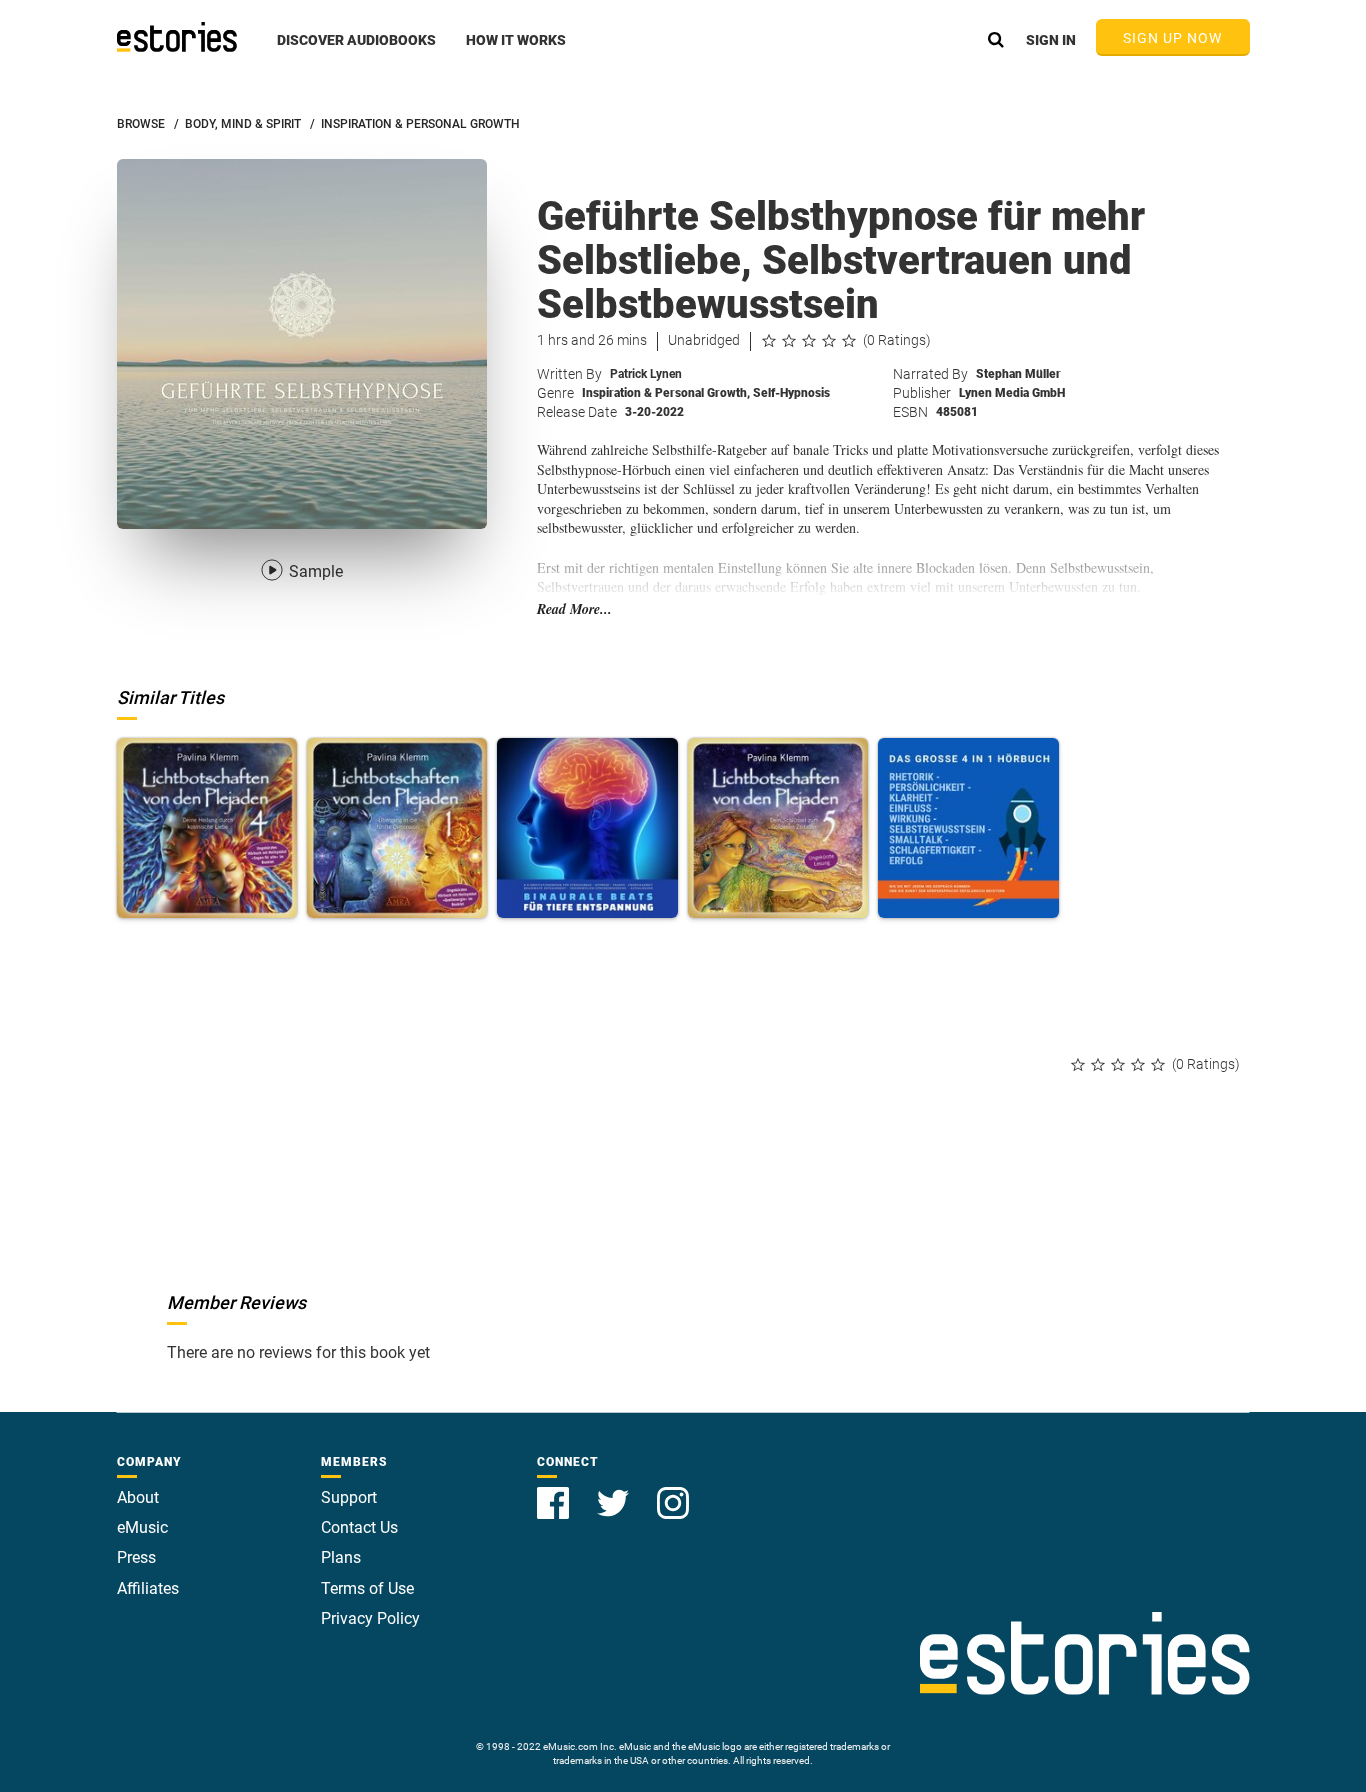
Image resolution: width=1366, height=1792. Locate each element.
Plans (341, 1557)
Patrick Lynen (646, 374)
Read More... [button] (574, 609)
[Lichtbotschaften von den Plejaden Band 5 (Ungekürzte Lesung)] (778, 828)
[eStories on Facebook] (555, 1491)
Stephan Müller (1018, 374)
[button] (356, 51)
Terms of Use (367, 1588)
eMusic (142, 1527)
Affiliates (148, 1588)
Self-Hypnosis (791, 393)
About (138, 1497)
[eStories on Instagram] (673, 1491)
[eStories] (177, 37)
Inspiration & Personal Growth (666, 393)
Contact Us (359, 1527)
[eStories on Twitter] (615, 1491)
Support (349, 1497)
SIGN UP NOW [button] (1173, 38)
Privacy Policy (370, 1618)
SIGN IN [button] (1051, 40)
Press (136, 1557)
